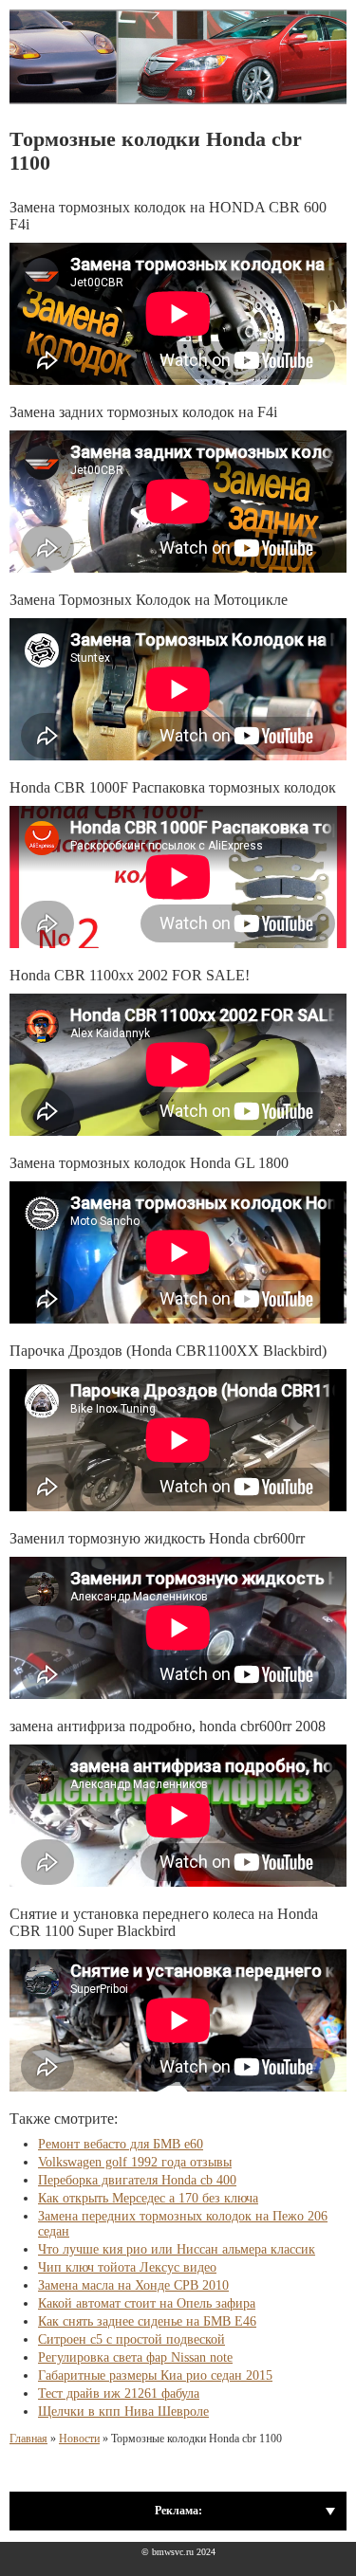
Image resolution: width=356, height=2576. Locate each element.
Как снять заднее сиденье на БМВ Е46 (147, 2321)
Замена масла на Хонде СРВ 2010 (133, 2285)
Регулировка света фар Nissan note (135, 2357)
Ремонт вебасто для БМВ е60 (121, 2144)
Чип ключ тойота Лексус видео (127, 2267)
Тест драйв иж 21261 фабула (119, 2393)
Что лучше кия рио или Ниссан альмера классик (177, 2249)
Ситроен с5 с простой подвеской (131, 2339)
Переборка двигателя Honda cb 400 (137, 2180)
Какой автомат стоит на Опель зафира (147, 2303)
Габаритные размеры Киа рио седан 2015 (155, 2375)
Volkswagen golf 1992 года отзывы (135, 2162)
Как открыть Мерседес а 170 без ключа (148, 2198)
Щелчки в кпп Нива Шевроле (123, 2412)
